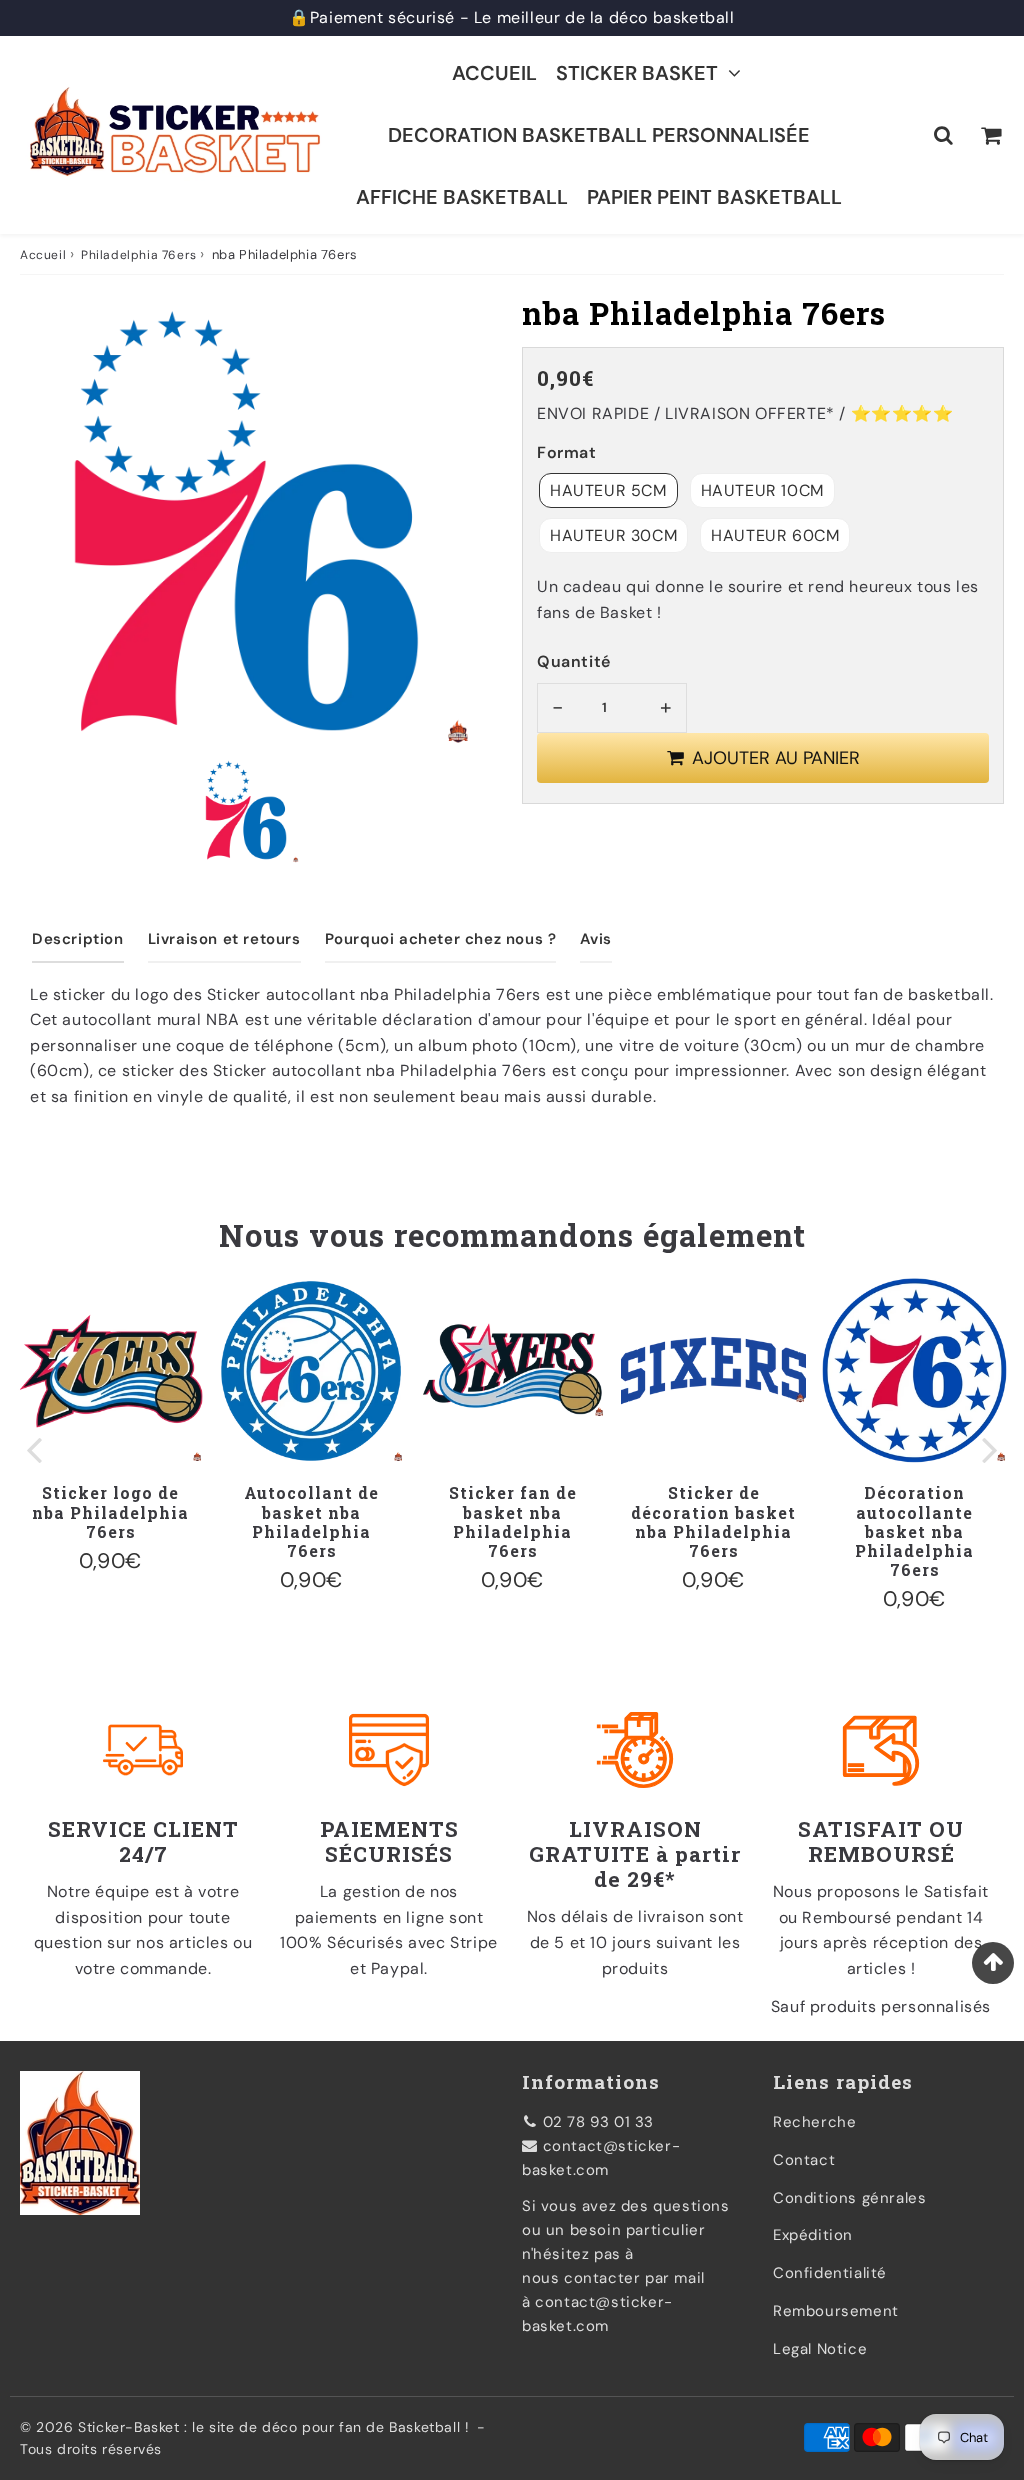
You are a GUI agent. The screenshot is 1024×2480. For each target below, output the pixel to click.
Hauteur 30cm (613, 535)
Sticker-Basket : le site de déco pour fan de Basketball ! (273, 2427)
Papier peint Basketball (714, 197)
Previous (34, 1448)
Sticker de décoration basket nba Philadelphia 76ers (713, 1521)
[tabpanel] (246, 810)
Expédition (813, 2235)
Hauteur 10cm (762, 490)
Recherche (814, 2122)
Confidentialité (830, 2273)
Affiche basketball (462, 197)
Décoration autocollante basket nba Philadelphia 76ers (914, 1531)
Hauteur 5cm (608, 490)
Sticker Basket (637, 73)
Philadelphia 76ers (139, 255)
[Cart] (990, 135)
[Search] (943, 135)
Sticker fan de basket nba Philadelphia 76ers (513, 1521)
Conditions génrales (849, 2198)
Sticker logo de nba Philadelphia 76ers (110, 1511)
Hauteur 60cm (775, 535)
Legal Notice (820, 2349)
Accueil (494, 73)
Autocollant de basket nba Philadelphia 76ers (311, 1521)
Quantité (574, 661)
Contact (804, 2160)
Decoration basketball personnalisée (599, 135)
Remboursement (836, 2311)
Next (990, 1448)
